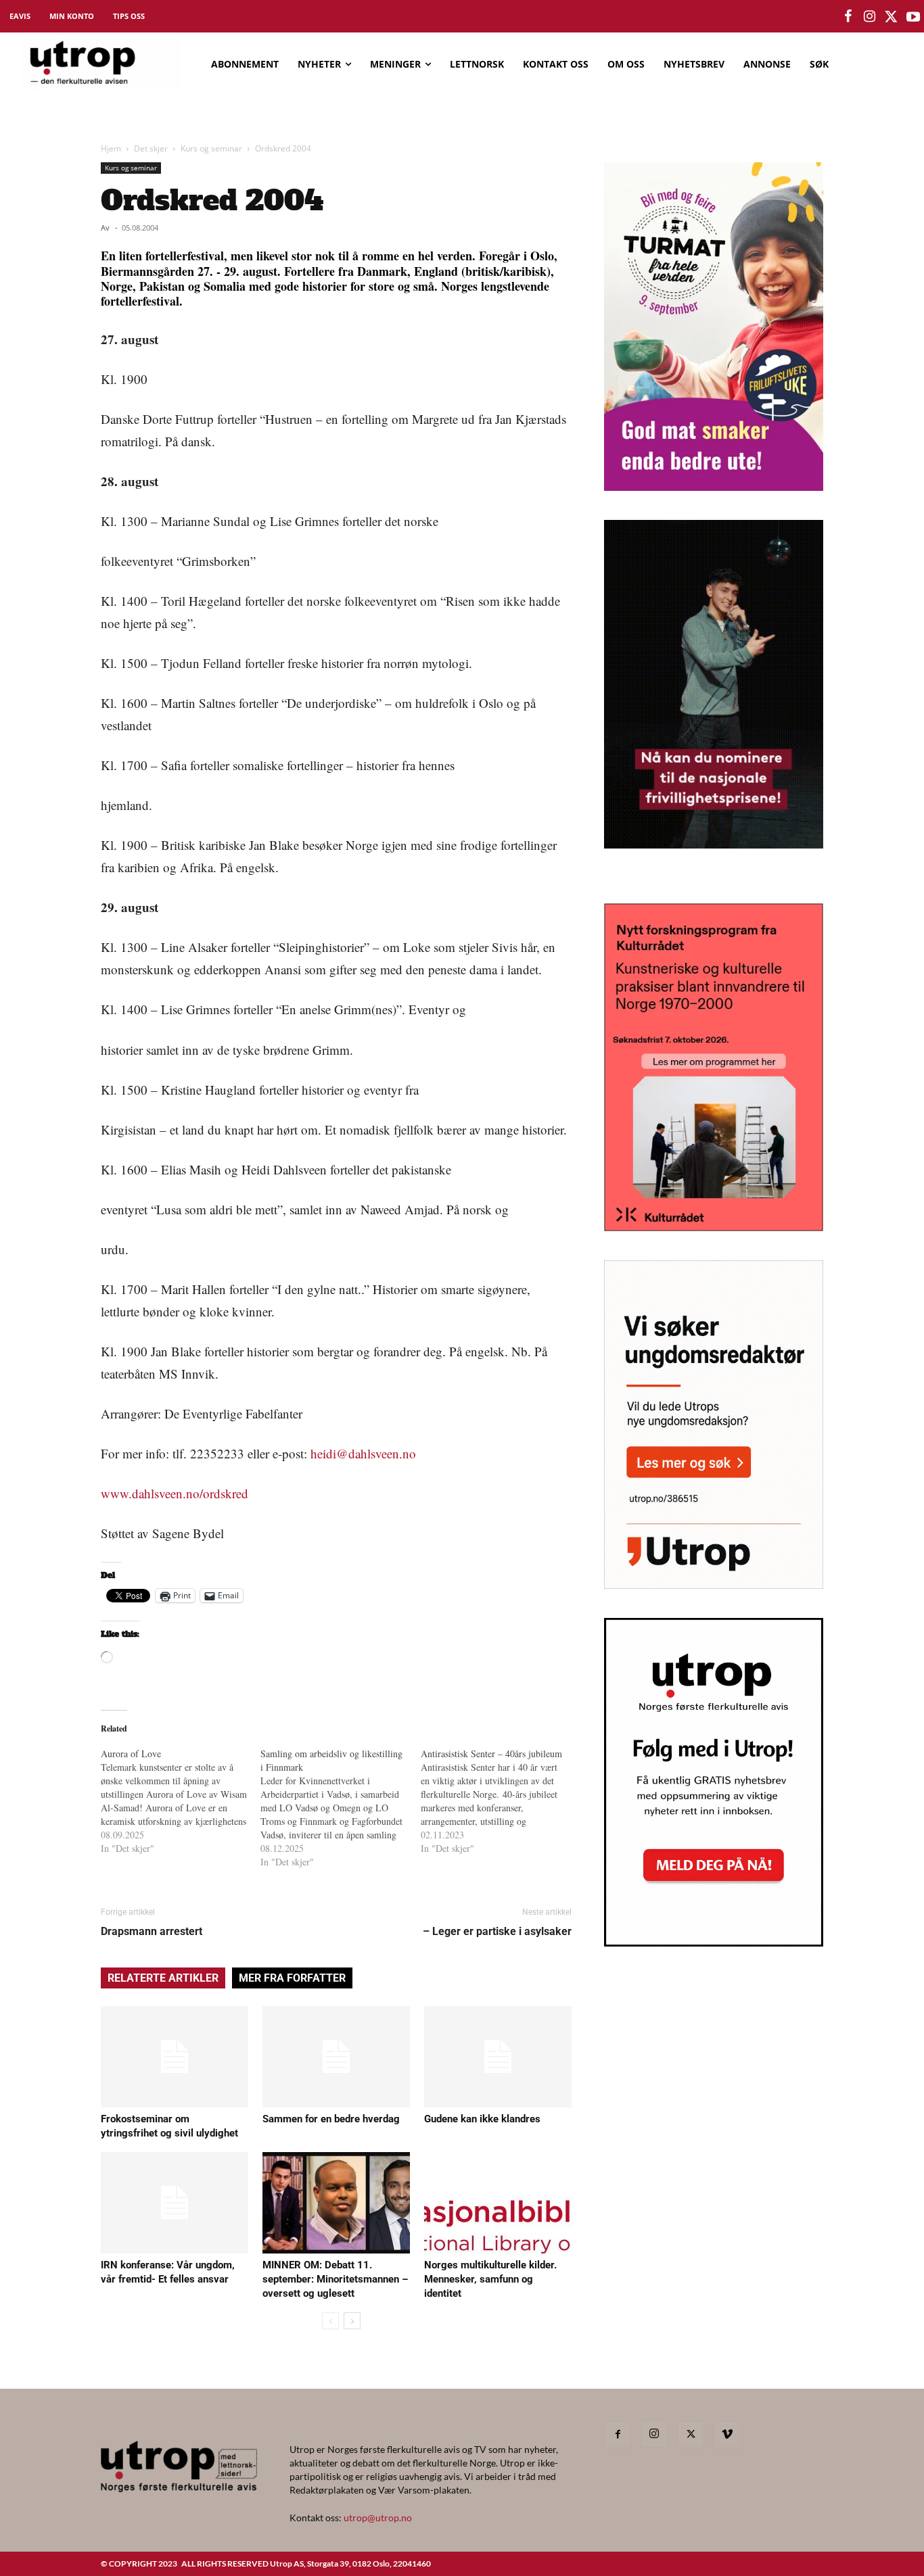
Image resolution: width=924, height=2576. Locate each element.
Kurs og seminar (211, 148)
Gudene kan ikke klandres (482, 2119)
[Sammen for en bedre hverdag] (336, 2057)
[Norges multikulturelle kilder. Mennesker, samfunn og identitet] (498, 2203)
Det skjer (151, 148)
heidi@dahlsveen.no (363, 1453)
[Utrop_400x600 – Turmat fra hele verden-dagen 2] (714, 486)
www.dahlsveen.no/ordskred (175, 1493)
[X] (691, 2435)
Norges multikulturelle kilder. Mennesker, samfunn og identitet (490, 2279)
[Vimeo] (727, 2435)
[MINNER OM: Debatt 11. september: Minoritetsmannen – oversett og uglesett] (336, 2203)
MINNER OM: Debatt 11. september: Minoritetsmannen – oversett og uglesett (335, 2279)
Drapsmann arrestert (152, 1931)
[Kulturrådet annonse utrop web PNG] (714, 1227)
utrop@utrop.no (378, 2518)
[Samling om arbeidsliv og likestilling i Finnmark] (340, 1808)
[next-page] (352, 2321)
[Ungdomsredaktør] (714, 1584)
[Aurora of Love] (181, 1801)
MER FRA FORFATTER (292, 1978)
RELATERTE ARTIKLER (163, 1978)
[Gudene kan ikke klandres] (498, 2057)
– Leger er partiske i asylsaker (497, 1931)
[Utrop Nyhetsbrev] (714, 1942)
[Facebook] (618, 2435)
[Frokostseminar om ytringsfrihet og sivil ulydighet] (175, 2057)
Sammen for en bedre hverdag (331, 2119)
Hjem (111, 148)
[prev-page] (330, 2321)
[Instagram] (654, 2434)
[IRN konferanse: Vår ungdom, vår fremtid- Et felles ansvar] (175, 2203)
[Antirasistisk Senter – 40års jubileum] (501, 1801)
